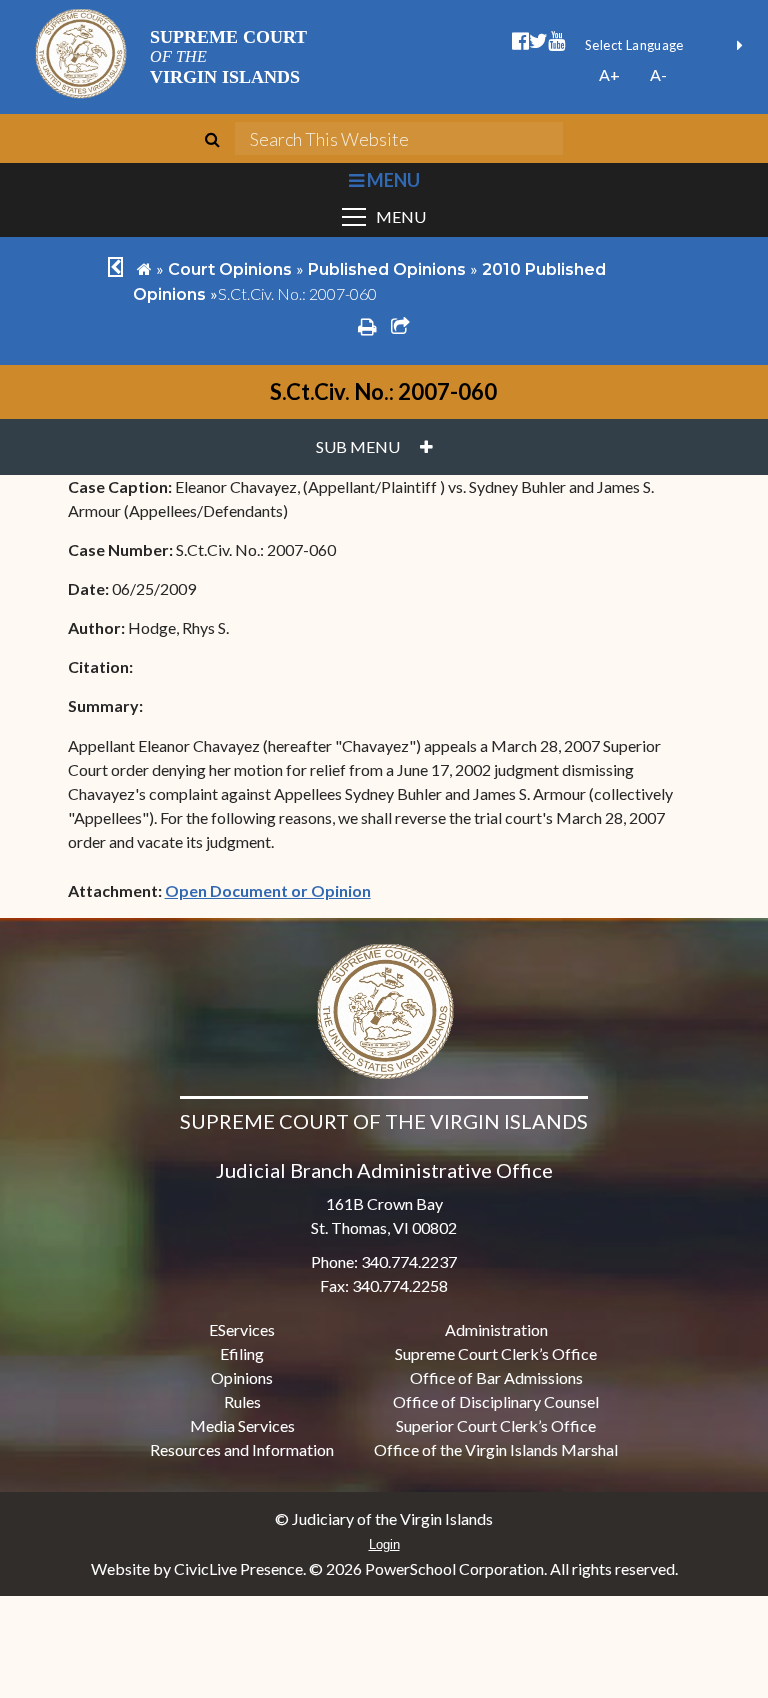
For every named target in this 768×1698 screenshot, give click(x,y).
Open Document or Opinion (268, 890)
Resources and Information (242, 1449)
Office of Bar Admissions (496, 1377)
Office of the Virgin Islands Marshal (496, 1449)
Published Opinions (387, 269)
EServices (242, 1329)
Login (384, 1544)
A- (658, 74)
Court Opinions (230, 269)
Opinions (242, 1377)
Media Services (242, 1425)
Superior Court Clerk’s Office (496, 1425)
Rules (242, 1401)
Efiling (242, 1353)
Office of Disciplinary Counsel (496, 1401)
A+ (609, 74)
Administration (496, 1329)
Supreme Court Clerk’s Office (496, 1353)
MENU (391, 180)
